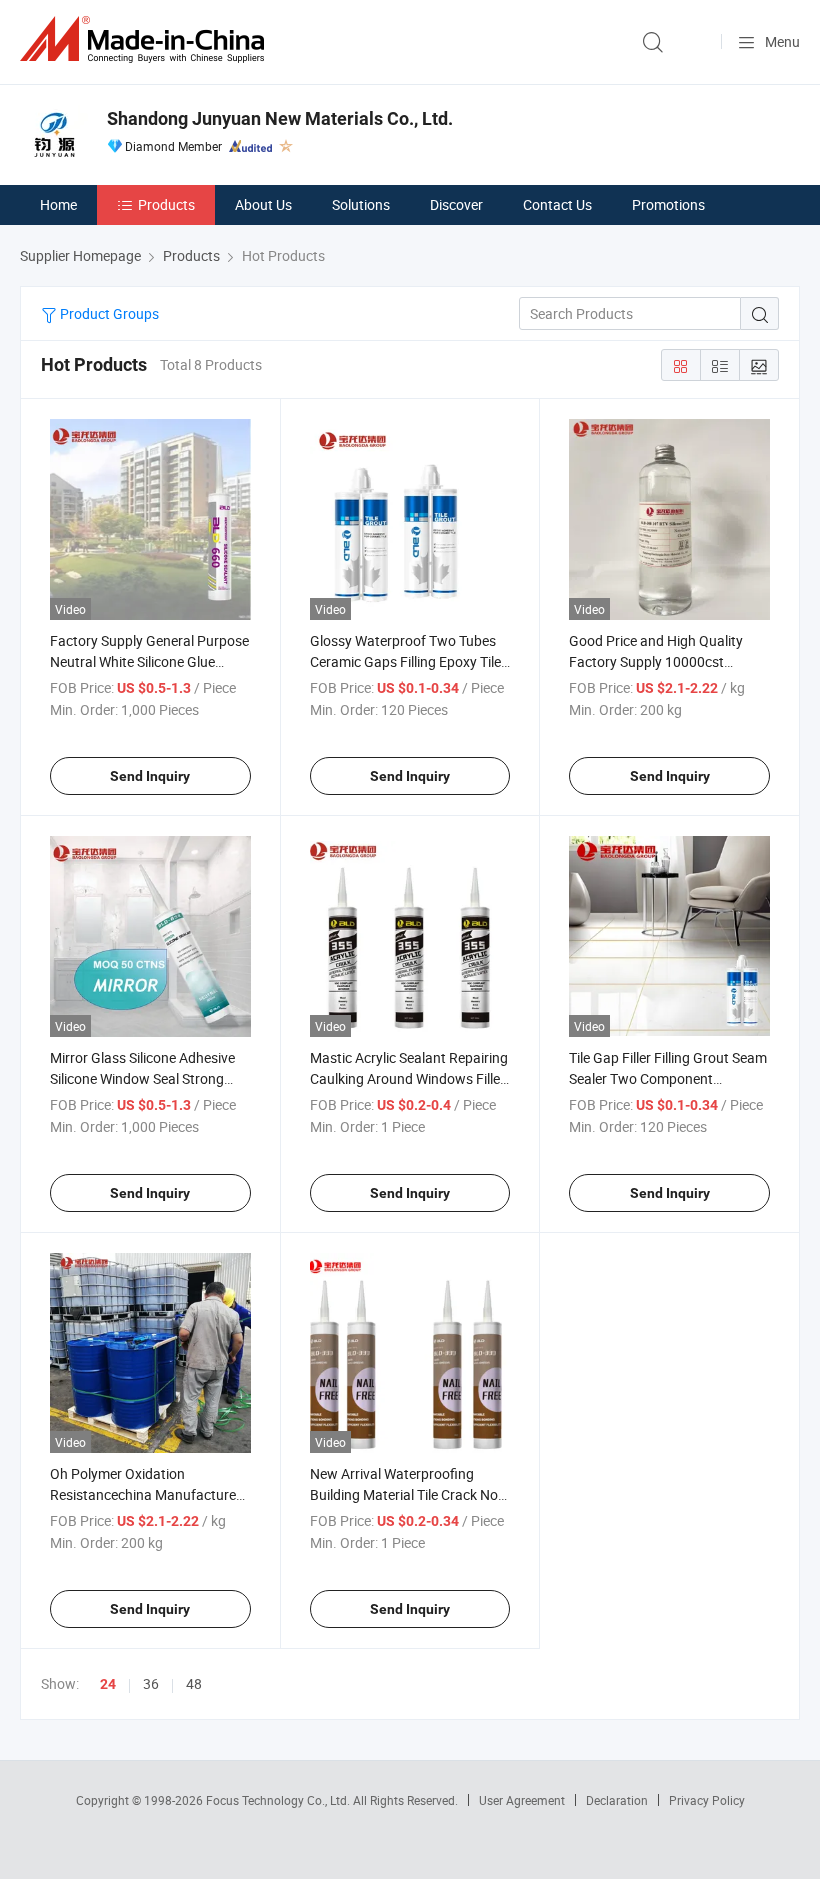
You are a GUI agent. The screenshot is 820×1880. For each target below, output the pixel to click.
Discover (456, 204)
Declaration (617, 1800)
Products (166, 204)
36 (151, 1683)
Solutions (361, 204)
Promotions (668, 204)
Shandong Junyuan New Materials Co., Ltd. (280, 118)
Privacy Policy (707, 1800)
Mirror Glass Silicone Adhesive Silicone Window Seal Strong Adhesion (142, 1078)
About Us (263, 204)
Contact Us (557, 204)
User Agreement (522, 1800)
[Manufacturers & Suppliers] (146, 39)
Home (58, 204)
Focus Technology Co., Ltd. (279, 1800)
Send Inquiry (150, 776)
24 (108, 1684)
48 (194, 1683)
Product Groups (108, 313)
